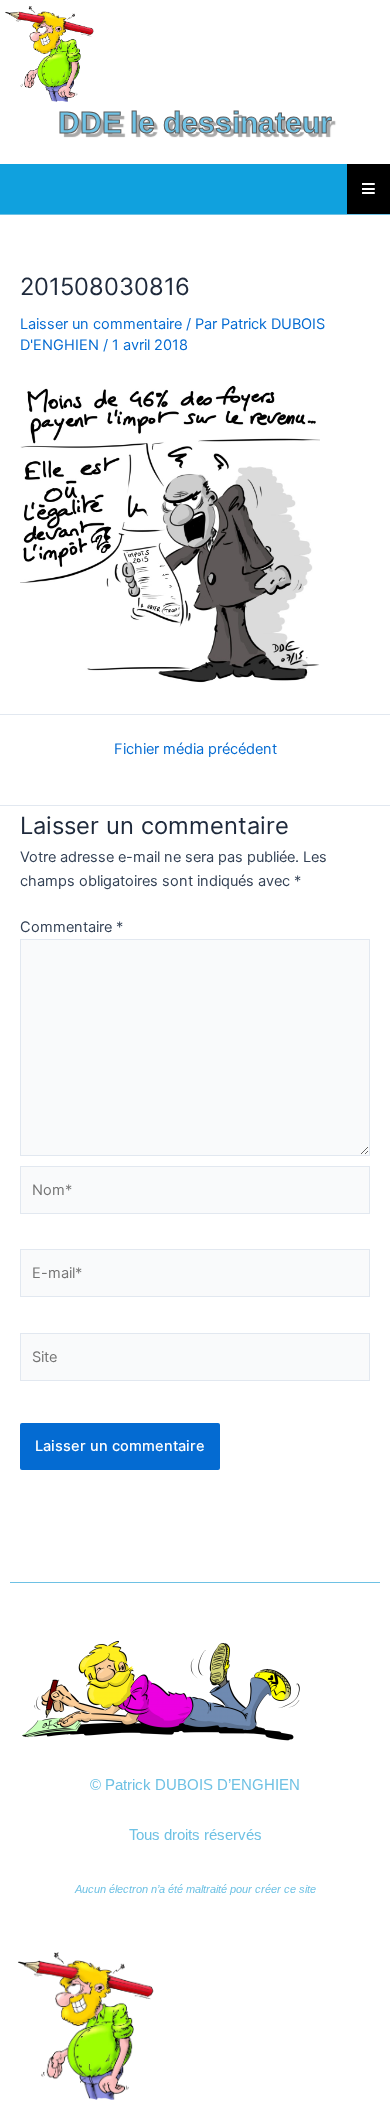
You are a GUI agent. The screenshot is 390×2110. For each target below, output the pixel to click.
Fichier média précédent (195, 749)
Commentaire (71, 927)
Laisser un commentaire (101, 324)
